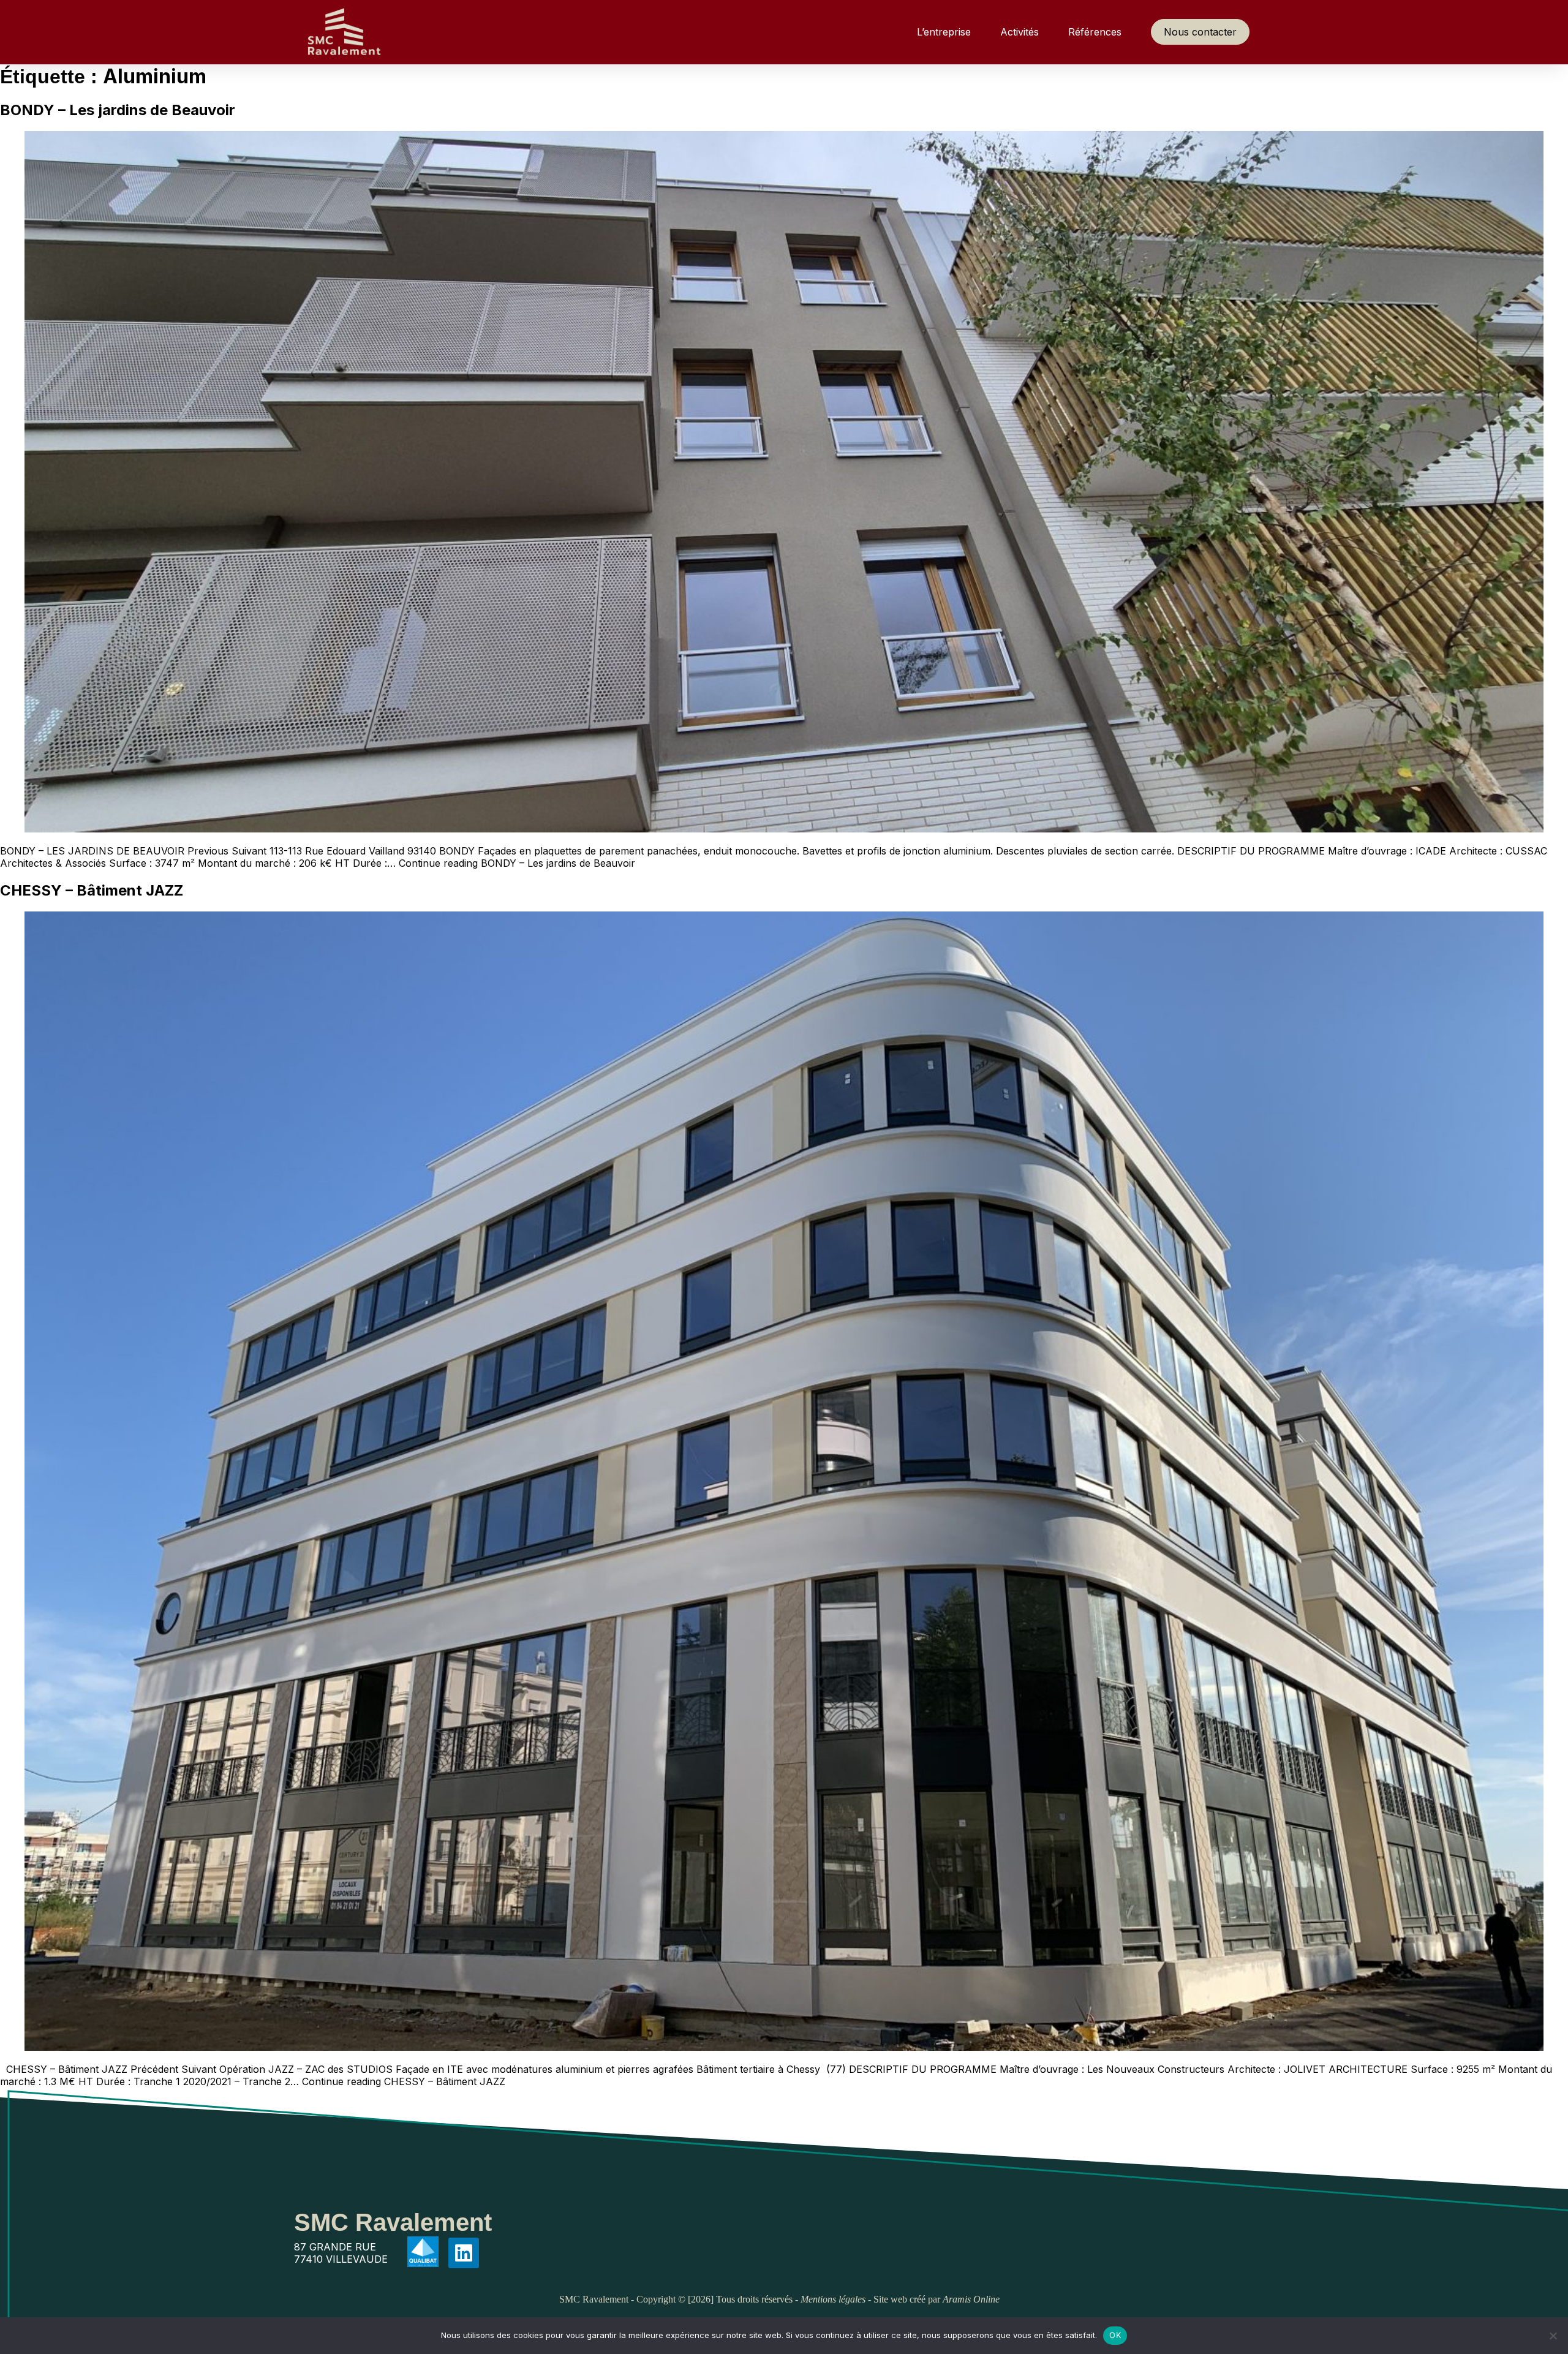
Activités (1020, 32)
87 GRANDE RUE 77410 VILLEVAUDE (341, 2253)
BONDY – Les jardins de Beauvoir (118, 110)
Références (1095, 32)
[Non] (1553, 2336)
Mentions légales (833, 2299)
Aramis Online (971, 2299)
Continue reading (517, 863)
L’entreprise (944, 32)
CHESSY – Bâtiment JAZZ (92, 890)
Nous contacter (1200, 32)
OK (1115, 2335)
